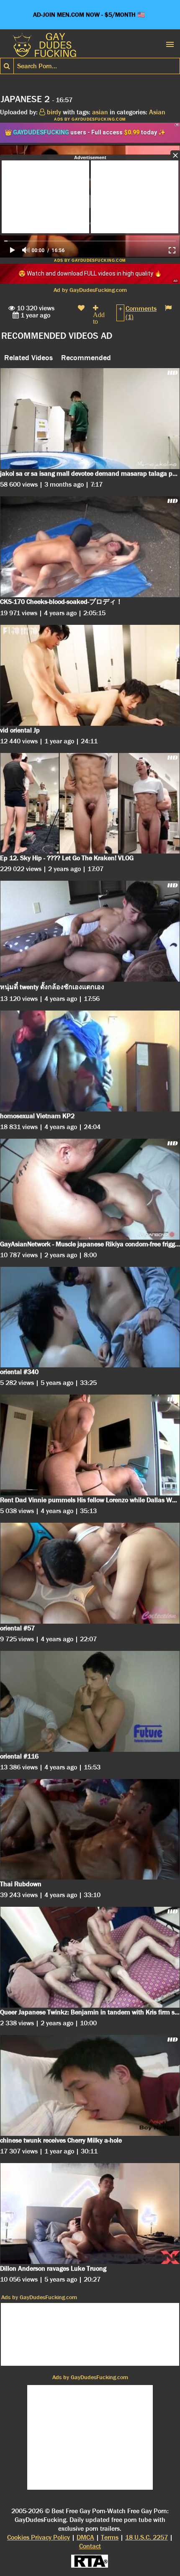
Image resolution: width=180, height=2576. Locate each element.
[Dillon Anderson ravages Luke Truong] (90, 2214)
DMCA (85, 2537)
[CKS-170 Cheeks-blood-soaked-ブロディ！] (90, 547)
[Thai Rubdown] (90, 1830)
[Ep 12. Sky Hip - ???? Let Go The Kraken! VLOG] (90, 803)
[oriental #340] (90, 1317)
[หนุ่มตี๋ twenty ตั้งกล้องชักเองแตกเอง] (90, 931)
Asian (157, 112)
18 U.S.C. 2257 (147, 2537)
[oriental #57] (90, 1573)
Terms (110, 2537)
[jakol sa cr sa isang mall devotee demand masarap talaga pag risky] (90, 419)
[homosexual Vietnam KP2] (90, 1061)
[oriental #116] (90, 1701)
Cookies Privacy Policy (39, 2537)
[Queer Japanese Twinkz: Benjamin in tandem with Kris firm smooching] (90, 1957)
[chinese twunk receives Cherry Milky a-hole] (90, 2085)
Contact (90, 2546)
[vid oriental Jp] (90, 675)
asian (100, 112)
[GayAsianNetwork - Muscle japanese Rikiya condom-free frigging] (90, 1189)
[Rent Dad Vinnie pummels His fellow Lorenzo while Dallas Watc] (90, 1445)
